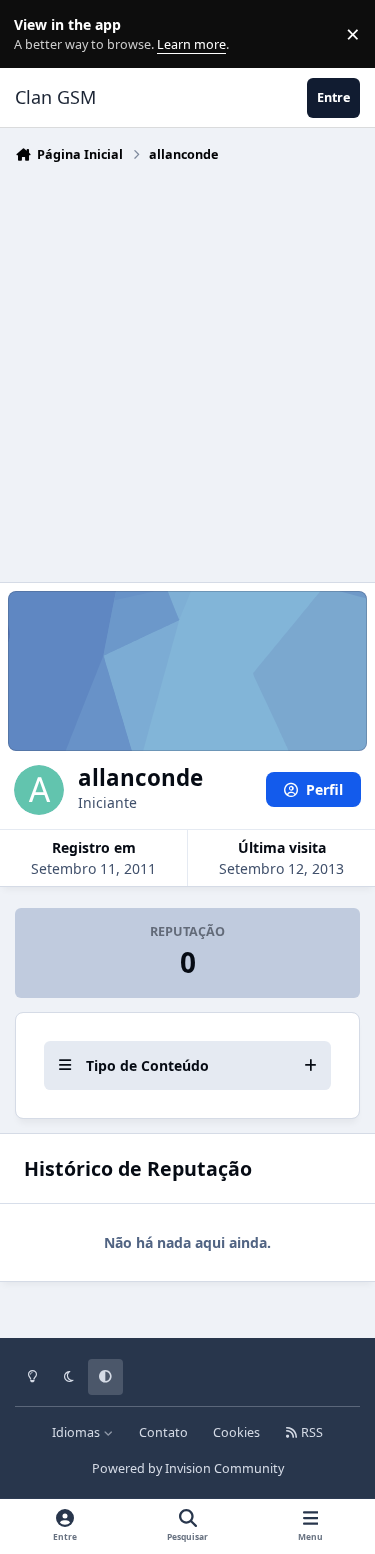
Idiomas (77, 1432)
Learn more (38, 34)
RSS (310, 1432)
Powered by (188, 1468)
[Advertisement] (187, 367)
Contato (163, 1432)
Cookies (236, 1432)
